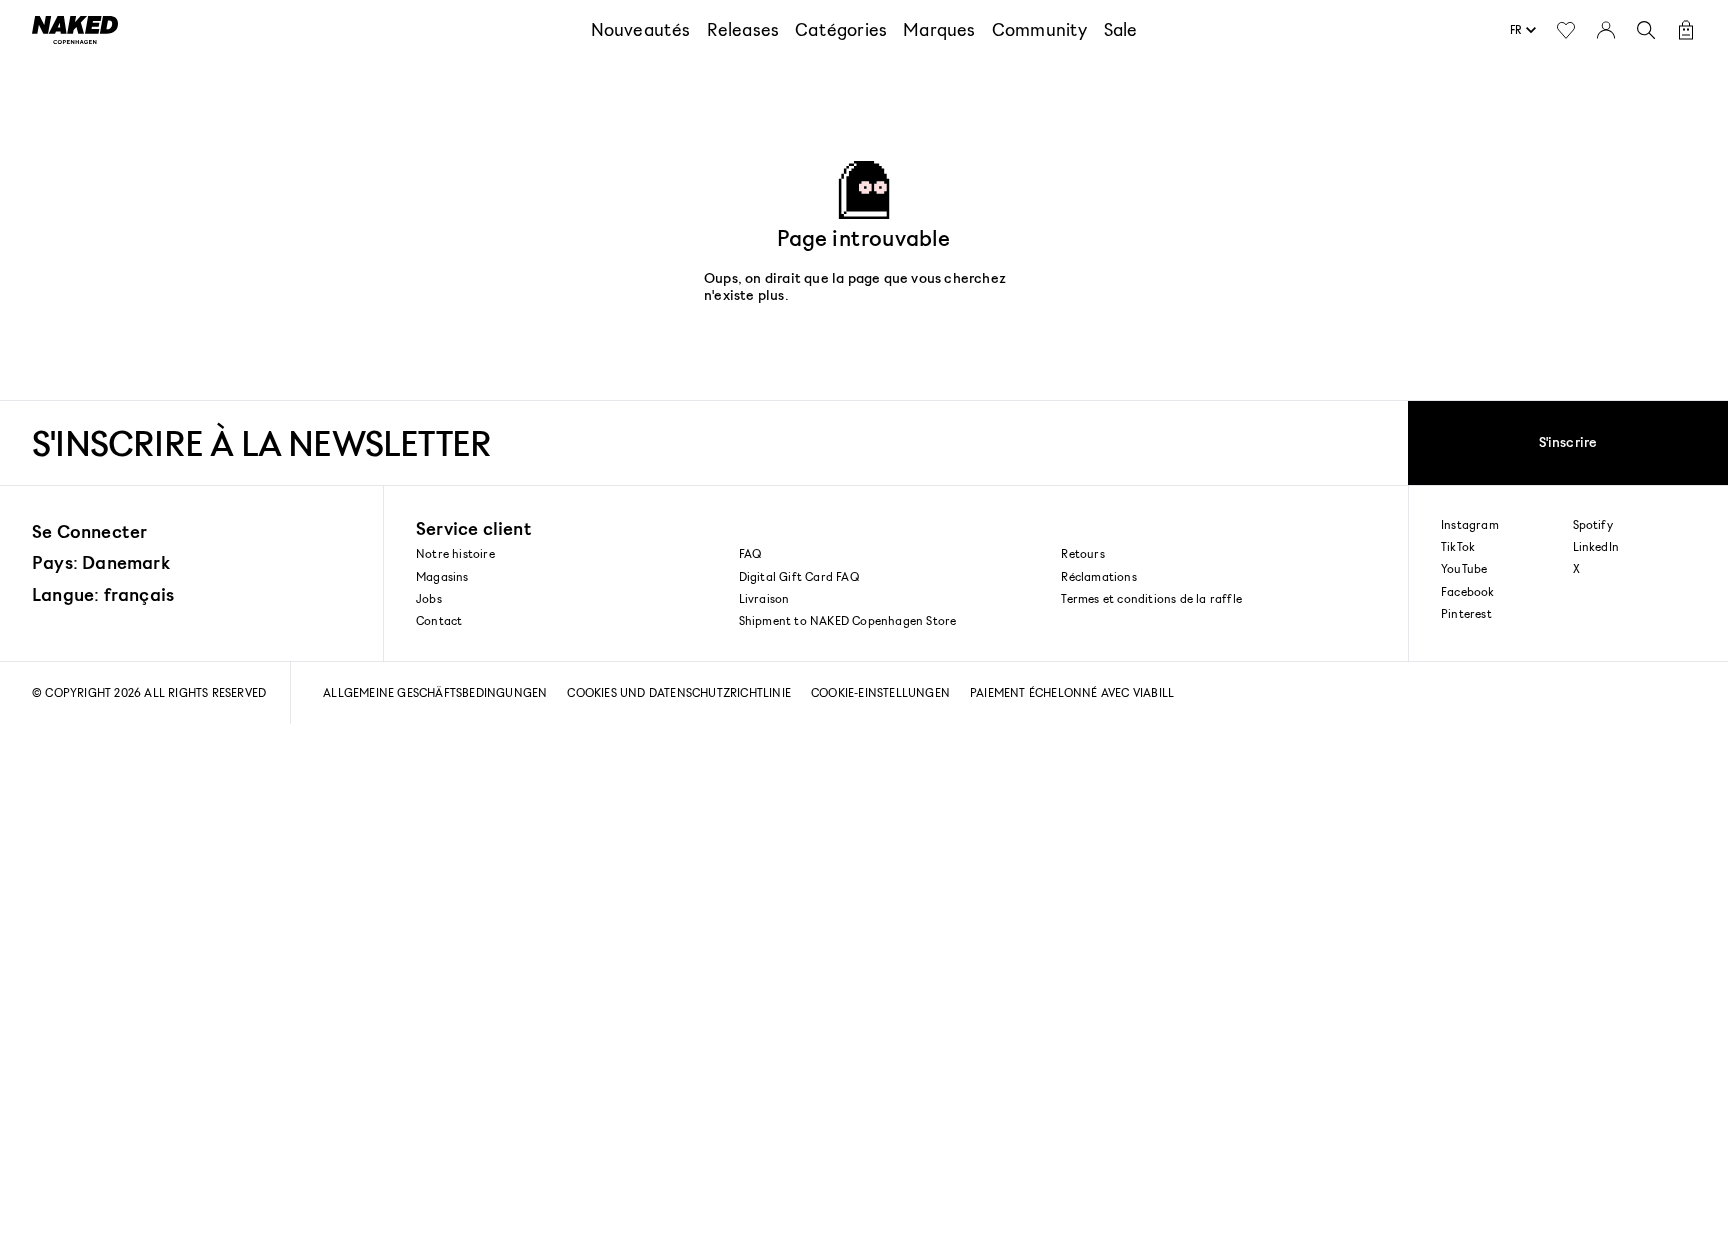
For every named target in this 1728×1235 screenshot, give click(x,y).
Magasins (442, 576)
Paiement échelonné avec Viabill (1072, 692)
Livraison (764, 598)
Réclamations (1098, 576)
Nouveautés (641, 29)
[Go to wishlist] (1566, 30)
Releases (743, 29)
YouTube (1464, 569)
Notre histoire (455, 553)
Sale (1121, 29)
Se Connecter (89, 531)
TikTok (1458, 547)
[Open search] (1646, 30)
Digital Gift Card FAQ (799, 576)
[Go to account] (1606, 30)
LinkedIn (1596, 547)
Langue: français (103, 594)
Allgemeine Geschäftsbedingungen (435, 692)
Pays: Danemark (101, 562)
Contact (439, 620)
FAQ (750, 553)
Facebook (1468, 592)
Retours (1082, 553)
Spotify (1593, 525)
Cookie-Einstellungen (880, 692)
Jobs (429, 598)
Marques (939, 29)
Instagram (1470, 525)
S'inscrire (1568, 441)
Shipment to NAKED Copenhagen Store (848, 620)
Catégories (841, 29)
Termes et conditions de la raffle (1151, 598)
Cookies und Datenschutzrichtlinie (679, 692)
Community (1040, 29)
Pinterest (1466, 614)
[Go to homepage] (75, 30)
